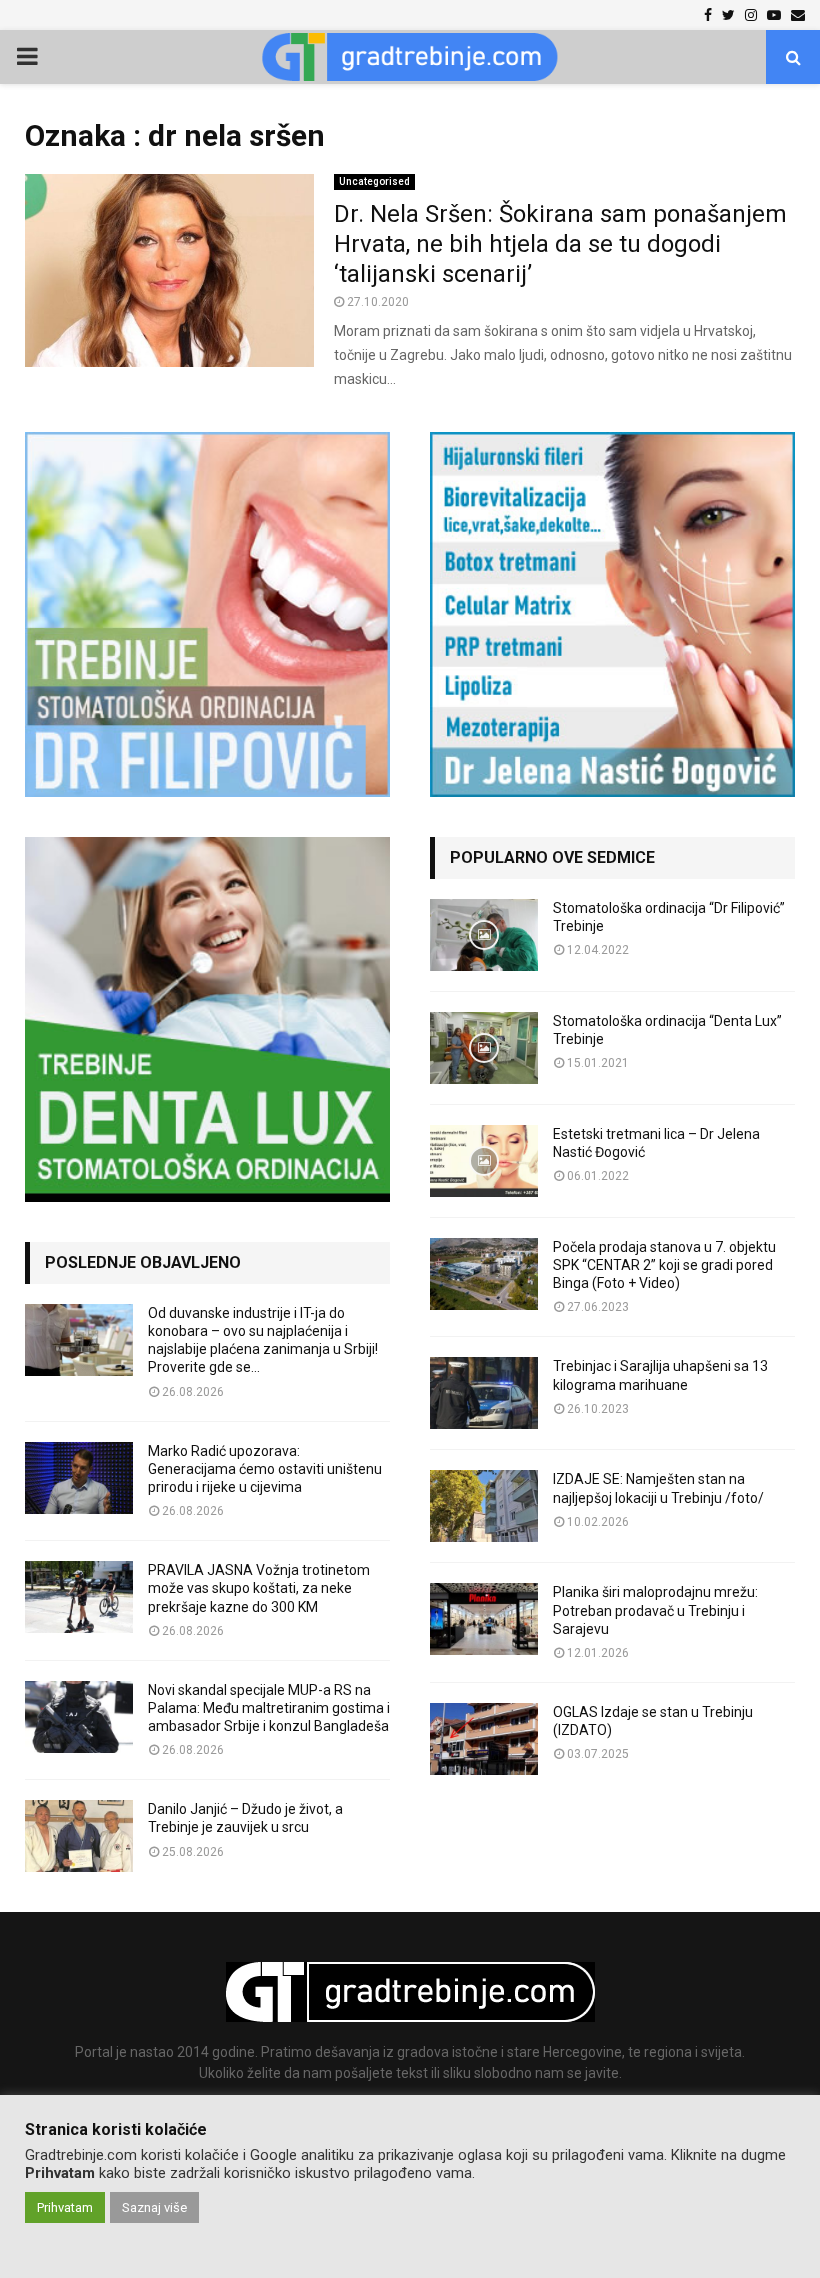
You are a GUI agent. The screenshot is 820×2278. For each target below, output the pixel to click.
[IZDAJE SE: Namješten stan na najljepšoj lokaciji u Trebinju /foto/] (484, 1506)
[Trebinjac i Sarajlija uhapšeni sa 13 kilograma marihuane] (484, 1393)
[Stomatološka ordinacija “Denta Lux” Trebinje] (484, 1048)
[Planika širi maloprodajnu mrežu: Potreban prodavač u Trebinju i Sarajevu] (484, 1619)
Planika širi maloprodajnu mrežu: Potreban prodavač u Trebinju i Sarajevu (655, 1610)
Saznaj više (154, 2207)
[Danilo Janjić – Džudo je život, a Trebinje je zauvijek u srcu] (79, 1836)
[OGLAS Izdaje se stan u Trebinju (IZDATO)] (484, 1739)
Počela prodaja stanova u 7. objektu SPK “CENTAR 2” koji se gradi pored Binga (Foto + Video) (664, 1265)
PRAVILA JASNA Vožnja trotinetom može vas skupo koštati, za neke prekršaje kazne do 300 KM (259, 1588)
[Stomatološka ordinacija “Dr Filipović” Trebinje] (484, 935)
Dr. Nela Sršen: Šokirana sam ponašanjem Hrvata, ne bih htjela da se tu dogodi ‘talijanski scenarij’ (560, 244)
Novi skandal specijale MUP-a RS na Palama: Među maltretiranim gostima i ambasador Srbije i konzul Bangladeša (269, 1708)
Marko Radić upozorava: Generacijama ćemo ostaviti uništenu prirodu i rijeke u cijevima (265, 1469)
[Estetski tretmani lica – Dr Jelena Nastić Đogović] (484, 1161)
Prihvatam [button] (65, 2207)
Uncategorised (374, 181)
